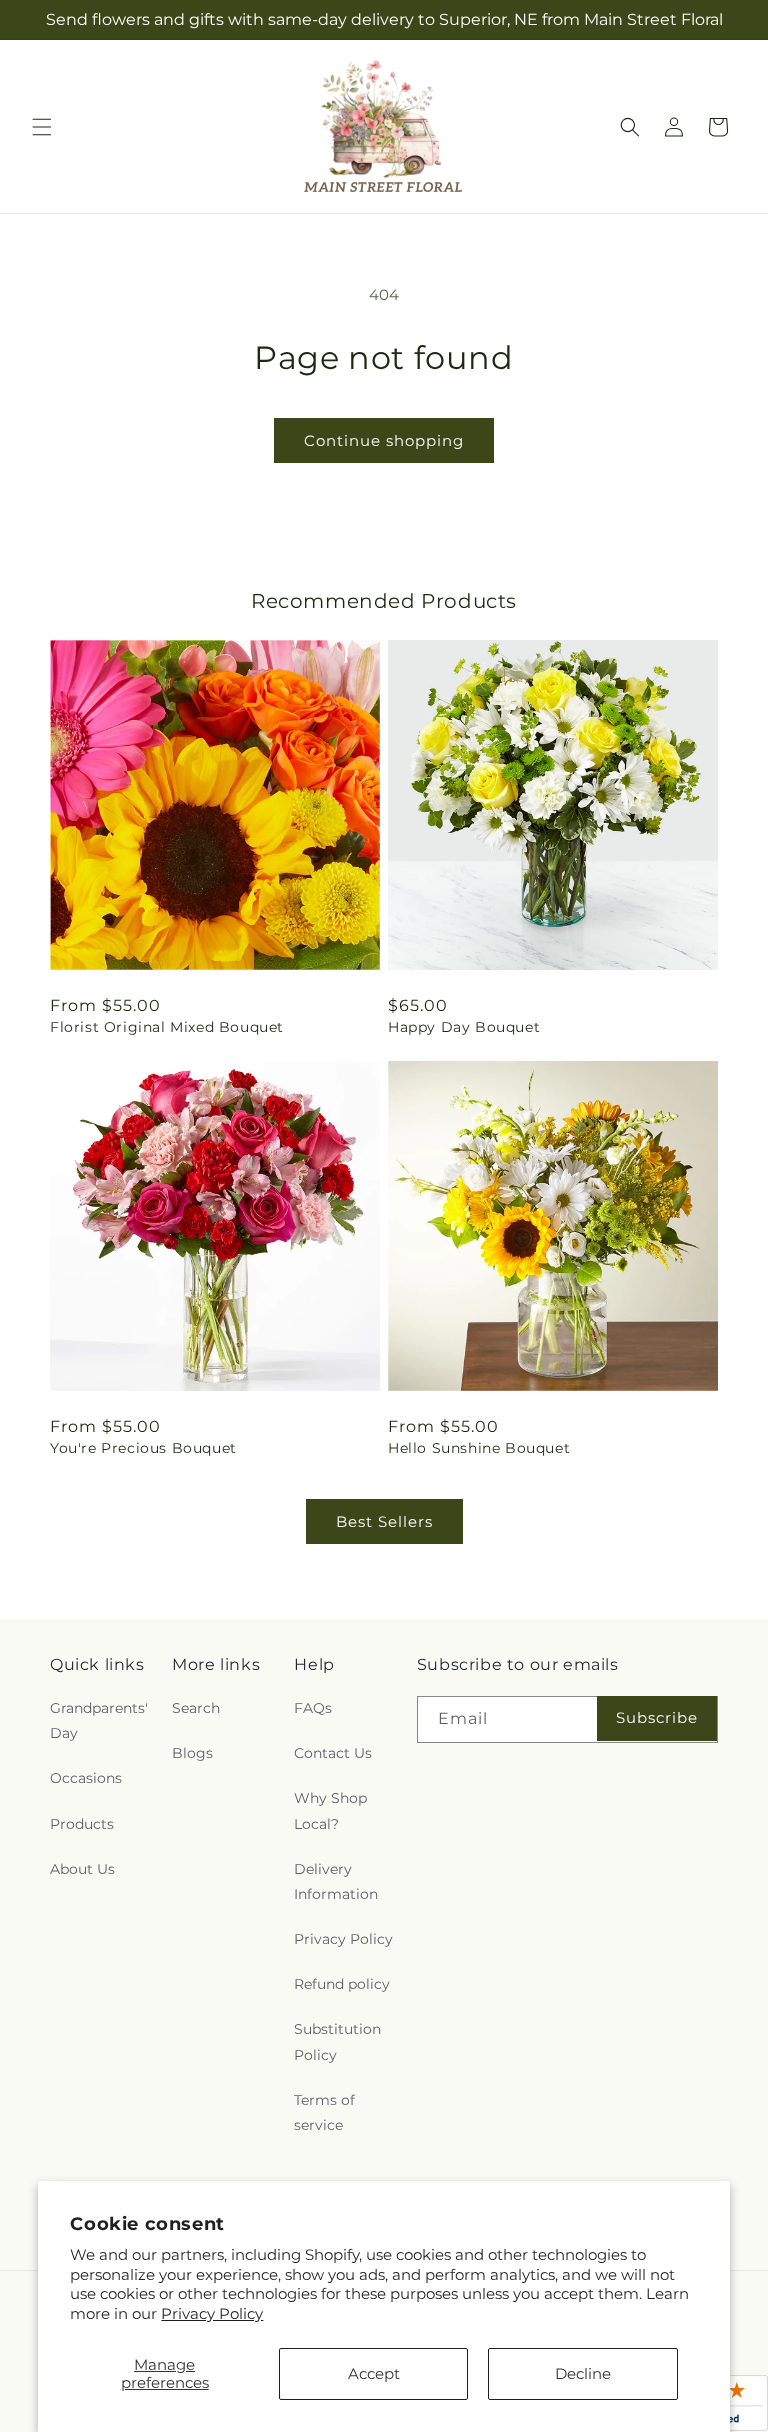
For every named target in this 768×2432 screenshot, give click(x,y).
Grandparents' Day (99, 1720)
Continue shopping (384, 440)
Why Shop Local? (330, 1810)
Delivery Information (336, 1881)
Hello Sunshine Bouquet (479, 1448)
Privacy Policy (212, 2313)
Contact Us (333, 1753)
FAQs (313, 1708)
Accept (374, 2373)
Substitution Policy (337, 2041)
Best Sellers (384, 1521)
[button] (42, 127)
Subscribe (657, 1717)
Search (196, 1708)
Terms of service (324, 2112)
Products (82, 1824)
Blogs (192, 1753)
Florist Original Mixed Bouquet (167, 1027)
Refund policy (342, 1984)
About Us (82, 1869)
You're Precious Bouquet (143, 1448)
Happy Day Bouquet (464, 1027)
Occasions (86, 1778)
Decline (583, 2373)
